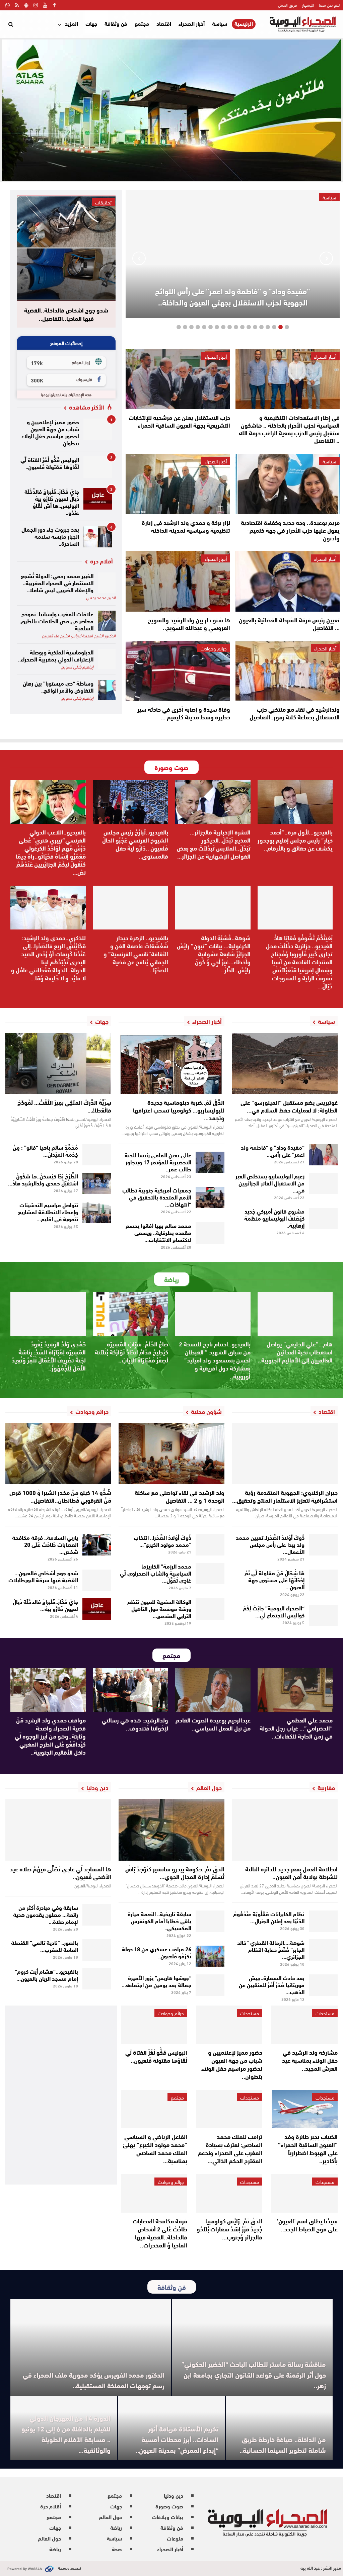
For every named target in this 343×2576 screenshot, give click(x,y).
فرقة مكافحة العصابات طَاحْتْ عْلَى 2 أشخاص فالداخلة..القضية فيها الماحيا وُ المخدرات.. (160, 2233)
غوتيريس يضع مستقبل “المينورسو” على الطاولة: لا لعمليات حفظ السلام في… (289, 1106)
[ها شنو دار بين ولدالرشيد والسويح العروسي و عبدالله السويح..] (178, 581)
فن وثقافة (116, 23)
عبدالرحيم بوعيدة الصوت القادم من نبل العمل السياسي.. (213, 1724)
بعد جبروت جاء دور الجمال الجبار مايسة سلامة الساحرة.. (50, 536)
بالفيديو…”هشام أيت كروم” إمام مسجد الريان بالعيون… (46, 1974)
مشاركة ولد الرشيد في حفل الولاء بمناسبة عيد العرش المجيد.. (310, 2060)
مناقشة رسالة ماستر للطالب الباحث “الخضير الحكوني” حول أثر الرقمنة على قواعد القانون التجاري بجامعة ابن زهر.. (254, 2374)
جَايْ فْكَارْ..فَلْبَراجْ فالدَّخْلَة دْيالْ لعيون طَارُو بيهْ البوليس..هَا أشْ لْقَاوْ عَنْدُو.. (52, 502)
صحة (117, 2549)
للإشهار (308, 5)
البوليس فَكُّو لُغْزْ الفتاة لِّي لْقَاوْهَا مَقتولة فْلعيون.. (50, 463)
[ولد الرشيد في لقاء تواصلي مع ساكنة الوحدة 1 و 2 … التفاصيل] (171, 1454)
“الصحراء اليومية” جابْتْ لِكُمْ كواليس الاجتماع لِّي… (274, 1611)
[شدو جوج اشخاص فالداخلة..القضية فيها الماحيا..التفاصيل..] (66, 248)
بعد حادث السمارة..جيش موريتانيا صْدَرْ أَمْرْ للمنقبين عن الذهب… (272, 1984)
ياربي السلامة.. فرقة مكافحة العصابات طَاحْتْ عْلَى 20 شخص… (45, 1544)
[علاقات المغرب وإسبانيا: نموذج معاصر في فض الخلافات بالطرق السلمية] (107, 621)
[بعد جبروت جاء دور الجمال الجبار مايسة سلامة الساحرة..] (98, 537)
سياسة (220, 23)
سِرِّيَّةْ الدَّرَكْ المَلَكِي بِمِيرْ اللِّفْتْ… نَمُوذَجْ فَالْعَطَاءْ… (64, 1106)
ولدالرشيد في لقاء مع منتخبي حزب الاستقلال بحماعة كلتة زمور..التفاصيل (295, 713)
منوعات (175, 2538)
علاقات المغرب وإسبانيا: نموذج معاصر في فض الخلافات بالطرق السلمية (57, 620)
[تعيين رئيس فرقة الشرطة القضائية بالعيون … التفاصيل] (288, 581)
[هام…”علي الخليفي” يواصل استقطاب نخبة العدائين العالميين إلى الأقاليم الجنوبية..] (295, 1314)
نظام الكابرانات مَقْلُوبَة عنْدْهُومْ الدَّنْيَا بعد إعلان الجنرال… (269, 1917)
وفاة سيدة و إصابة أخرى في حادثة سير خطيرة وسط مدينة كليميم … (184, 713)
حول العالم (110, 2517)
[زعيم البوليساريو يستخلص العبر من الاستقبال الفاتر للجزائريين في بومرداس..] (323, 1183)
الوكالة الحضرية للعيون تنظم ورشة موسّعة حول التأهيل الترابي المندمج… (159, 1608)
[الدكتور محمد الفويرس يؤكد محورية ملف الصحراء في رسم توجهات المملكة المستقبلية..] (91, 2347)
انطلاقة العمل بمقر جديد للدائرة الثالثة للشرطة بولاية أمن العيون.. (291, 1873)
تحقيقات (103, 202)
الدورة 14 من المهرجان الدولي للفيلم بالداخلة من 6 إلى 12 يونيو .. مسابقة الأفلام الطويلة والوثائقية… (66, 2434)
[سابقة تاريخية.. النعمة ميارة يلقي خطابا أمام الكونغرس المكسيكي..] (210, 1921)
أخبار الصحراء (192, 23)
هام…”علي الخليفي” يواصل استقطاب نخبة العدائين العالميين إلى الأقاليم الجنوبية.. (295, 1352)
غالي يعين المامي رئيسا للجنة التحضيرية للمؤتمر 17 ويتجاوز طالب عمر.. (158, 1162)
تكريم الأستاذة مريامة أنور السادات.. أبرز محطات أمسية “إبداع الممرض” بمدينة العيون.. (177, 2439)
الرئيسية (244, 24)
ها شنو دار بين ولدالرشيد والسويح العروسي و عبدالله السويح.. (189, 624)
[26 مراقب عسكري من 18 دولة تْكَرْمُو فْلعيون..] (210, 1956)
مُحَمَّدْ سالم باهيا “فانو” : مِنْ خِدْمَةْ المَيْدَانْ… (45, 1150)
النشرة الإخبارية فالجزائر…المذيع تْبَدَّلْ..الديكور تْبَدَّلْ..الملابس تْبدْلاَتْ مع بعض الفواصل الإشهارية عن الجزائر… (214, 844)
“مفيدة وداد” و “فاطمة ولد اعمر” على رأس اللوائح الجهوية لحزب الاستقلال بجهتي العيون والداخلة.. (233, 296)
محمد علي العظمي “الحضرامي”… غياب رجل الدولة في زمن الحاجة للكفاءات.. (296, 1728)
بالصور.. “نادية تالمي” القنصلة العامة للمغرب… (45, 1946)
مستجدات (325, 2013)
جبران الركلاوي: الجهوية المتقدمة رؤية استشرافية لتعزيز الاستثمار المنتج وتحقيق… (285, 1496)
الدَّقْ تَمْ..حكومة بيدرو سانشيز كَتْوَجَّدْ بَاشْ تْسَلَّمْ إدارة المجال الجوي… (175, 1873)
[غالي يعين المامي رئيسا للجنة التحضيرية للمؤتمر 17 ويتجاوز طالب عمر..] (210, 1162)
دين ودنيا (174, 2495)
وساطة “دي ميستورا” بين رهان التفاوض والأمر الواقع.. (58, 686)
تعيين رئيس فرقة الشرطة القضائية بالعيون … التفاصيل (289, 624)
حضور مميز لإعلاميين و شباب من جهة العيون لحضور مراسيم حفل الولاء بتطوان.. (50, 432)
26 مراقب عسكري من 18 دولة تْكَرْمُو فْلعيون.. (157, 1952)
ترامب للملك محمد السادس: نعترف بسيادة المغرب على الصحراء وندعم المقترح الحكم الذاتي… (230, 2148)
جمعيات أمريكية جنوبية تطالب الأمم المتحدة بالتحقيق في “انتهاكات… (157, 1197)
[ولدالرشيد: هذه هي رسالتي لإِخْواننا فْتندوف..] (131, 1690)
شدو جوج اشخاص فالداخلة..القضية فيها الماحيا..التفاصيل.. (66, 314)
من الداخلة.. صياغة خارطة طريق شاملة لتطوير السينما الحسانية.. (283, 2444)
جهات (91, 23)
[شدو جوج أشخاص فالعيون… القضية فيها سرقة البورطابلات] (97, 1580)
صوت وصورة (169, 2506)
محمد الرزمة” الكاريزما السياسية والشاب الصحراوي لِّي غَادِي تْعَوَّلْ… (156, 1573)
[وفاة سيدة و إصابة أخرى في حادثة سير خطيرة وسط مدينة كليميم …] (178, 671)
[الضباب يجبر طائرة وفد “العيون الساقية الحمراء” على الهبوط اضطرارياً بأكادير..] (304, 2109)
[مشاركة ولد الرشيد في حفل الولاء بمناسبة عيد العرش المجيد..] (304, 2025)
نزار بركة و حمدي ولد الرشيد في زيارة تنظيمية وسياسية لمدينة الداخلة (186, 526)
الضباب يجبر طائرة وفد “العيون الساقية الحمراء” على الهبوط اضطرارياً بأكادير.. (308, 2148)
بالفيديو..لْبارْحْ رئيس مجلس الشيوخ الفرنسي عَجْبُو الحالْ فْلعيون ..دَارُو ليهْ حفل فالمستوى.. (135, 844)
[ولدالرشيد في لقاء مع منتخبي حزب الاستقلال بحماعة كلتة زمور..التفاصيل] (288, 671)
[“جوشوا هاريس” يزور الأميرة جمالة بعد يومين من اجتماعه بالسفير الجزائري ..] (210, 1985)
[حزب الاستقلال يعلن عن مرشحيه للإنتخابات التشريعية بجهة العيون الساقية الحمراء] (178, 379)
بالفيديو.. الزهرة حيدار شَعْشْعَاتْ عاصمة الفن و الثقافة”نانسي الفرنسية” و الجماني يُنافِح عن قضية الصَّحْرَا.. (136, 954)
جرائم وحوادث (214, 648)
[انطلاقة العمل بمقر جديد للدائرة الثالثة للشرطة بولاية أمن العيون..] (285, 1830)
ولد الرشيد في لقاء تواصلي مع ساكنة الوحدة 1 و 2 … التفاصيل (180, 1496)
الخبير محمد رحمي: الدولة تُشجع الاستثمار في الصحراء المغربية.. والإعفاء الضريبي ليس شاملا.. (57, 582)
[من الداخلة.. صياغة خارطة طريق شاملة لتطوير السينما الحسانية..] (279, 2428)
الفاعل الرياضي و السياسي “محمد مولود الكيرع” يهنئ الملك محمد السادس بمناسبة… (155, 2148)
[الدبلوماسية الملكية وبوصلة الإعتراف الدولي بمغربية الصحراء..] (107, 659)
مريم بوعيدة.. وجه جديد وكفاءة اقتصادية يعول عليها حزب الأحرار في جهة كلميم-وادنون (290, 530)
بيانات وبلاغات (168, 2517)
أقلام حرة (51, 2506)
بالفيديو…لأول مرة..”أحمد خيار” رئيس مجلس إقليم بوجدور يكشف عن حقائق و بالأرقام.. (295, 840)
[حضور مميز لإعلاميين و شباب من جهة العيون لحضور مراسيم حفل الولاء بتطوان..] (98, 429)
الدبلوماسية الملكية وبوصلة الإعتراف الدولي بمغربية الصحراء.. (56, 655)
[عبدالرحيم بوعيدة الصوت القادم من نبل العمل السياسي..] (213, 1690)
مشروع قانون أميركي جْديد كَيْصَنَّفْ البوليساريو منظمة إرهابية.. (274, 1218)
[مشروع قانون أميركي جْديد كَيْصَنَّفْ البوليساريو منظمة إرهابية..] (323, 1219)
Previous (326, 258)
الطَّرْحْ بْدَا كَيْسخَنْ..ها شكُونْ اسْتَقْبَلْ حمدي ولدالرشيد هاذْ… (43, 1179)
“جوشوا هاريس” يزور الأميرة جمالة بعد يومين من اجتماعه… (156, 1981)
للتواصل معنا (329, 5)
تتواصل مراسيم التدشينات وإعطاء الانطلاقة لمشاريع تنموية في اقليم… (48, 1211)
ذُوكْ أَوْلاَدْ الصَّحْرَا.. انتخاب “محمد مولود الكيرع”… (162, 1540)
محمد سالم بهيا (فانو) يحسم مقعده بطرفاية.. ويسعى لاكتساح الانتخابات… (158, 1232)
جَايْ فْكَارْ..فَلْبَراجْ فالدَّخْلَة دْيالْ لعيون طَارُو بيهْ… (45, 1605)
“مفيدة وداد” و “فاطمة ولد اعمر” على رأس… (273, 1150)
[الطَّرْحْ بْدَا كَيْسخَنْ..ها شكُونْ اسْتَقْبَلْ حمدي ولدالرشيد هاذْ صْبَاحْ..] (97, 1183)
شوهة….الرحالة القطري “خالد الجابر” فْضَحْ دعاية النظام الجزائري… (271, 1949)
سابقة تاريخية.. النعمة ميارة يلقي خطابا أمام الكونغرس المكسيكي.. (159, 1920)
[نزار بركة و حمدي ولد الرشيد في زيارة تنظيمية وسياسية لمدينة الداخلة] (178, 484)
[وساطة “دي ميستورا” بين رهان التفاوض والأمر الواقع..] (107, 690)
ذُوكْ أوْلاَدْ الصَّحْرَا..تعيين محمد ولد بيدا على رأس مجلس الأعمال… (270, 1544)
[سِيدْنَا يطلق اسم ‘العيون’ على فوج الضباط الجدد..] (304, 2193)
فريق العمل (288, 5)
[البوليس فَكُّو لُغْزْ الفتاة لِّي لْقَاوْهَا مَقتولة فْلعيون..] (98, 467)
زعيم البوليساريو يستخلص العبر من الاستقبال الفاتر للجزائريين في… (270, 1183)
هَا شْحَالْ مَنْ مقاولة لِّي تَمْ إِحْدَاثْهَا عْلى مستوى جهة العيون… (275, 1579)
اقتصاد (164, 23)
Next (139, 258)
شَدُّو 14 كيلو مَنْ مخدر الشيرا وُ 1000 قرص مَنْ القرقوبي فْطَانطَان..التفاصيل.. (60, 1496)
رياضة (116, 2527)
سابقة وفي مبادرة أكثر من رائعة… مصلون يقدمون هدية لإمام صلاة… (46, 1914)
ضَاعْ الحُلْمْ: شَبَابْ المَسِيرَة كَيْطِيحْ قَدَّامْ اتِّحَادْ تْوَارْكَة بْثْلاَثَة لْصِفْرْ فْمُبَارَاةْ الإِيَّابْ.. (131, 1352)
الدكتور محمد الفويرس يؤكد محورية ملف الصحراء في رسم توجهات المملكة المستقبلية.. (94, 2380)
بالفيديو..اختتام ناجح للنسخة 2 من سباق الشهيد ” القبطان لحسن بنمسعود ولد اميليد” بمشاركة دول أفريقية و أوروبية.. (215, 1360)
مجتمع (142, 23)
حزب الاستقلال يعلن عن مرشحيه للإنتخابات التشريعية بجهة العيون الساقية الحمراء (179, 421)
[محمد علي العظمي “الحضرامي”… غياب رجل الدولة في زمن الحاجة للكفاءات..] (295, 1690)
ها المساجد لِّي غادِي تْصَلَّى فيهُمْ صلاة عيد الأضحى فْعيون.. (60, 1873)
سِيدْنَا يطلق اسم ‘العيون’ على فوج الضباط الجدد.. (307, 2225)
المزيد (72, 23)
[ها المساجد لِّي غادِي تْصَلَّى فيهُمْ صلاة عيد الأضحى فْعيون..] (58, 1830)
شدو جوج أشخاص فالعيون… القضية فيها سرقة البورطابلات (43, 1576)
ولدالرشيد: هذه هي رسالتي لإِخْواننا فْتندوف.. (135, 1724)
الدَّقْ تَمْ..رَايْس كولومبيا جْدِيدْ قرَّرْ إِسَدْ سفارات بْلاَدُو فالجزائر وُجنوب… (229, 2229)
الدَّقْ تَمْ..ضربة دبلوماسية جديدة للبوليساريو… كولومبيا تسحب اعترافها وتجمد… (179, 1110)
